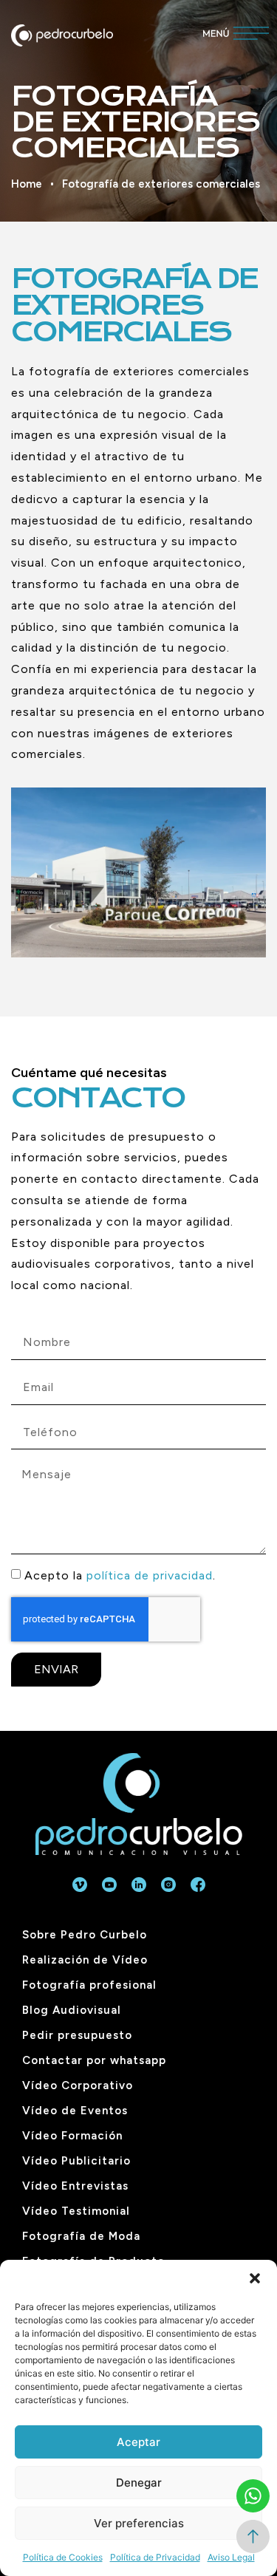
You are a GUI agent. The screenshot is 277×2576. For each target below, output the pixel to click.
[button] (255, 2278)
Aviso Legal (231, 2557)
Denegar (139, 2483)
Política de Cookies (63, 2557)
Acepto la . (120, 1575)
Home (27, 184)
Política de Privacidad (155, 2557)
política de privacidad (150, 1575)
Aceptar (138, 2442)
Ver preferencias (139, 2523)
